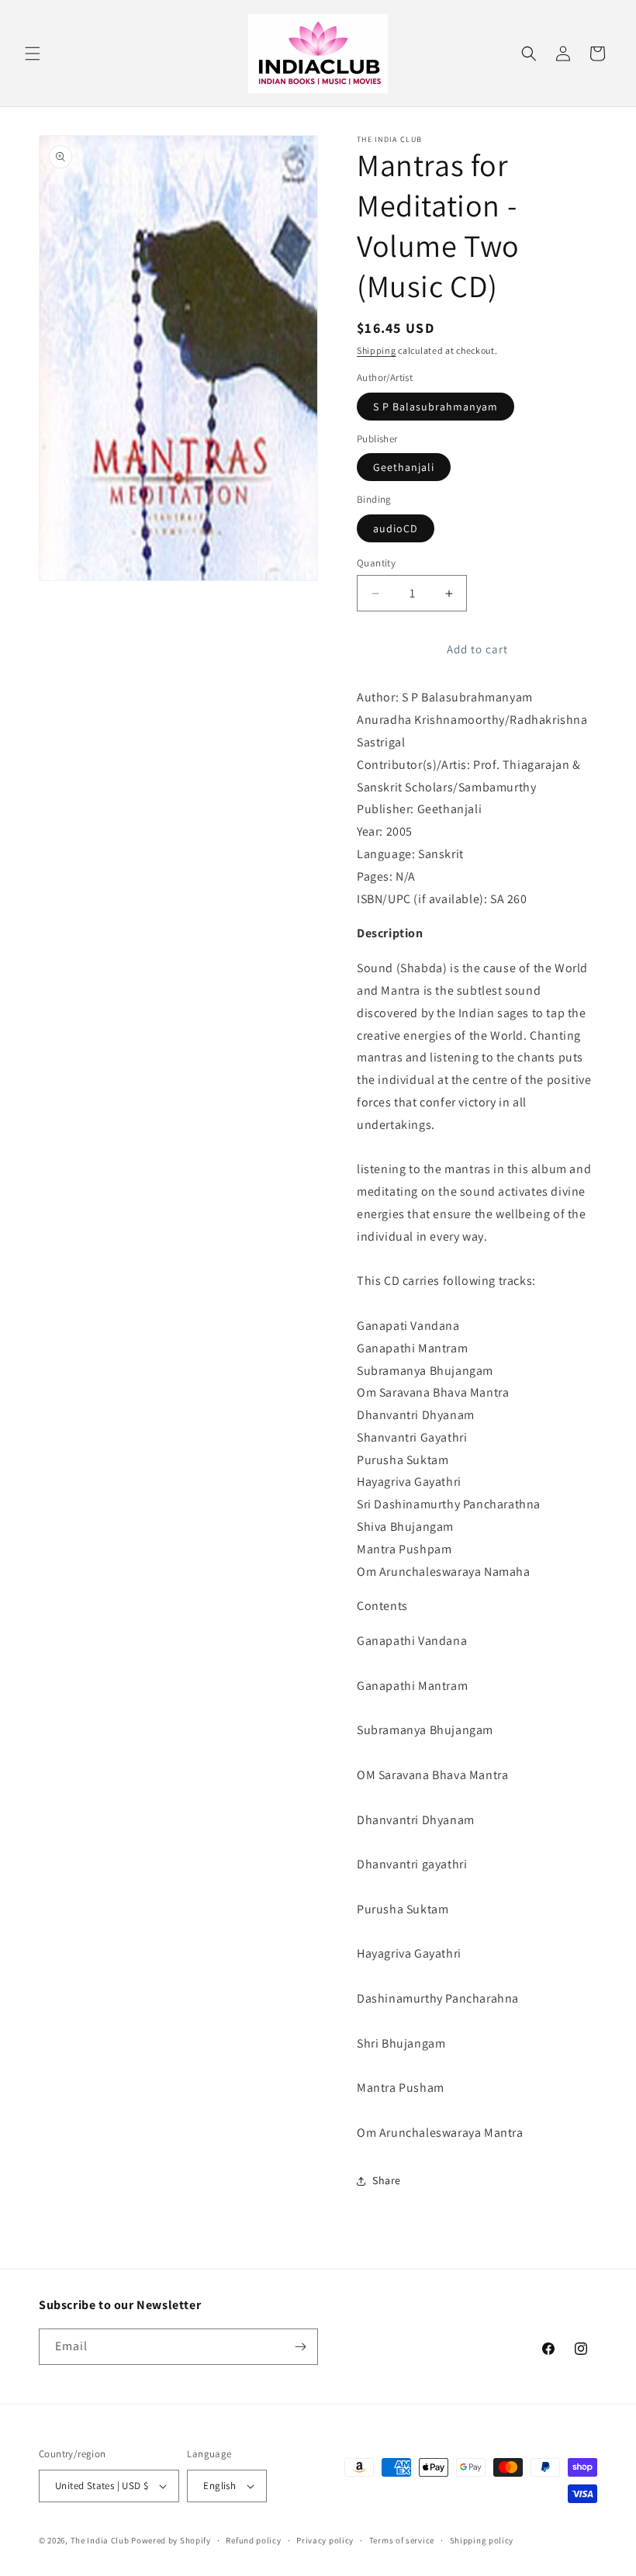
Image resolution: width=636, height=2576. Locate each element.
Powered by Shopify (171, 2540)
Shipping (377, 350)
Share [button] (387, 2180)
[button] (33, 54)
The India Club (100, 2540)
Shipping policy (482, 2540)
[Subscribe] (300, 2347)
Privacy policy (325, 2540)
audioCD (396, 528)
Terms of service (402, 2540)
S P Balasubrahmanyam (436, 407)
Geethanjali (404, 467)
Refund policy (253, 2540)
